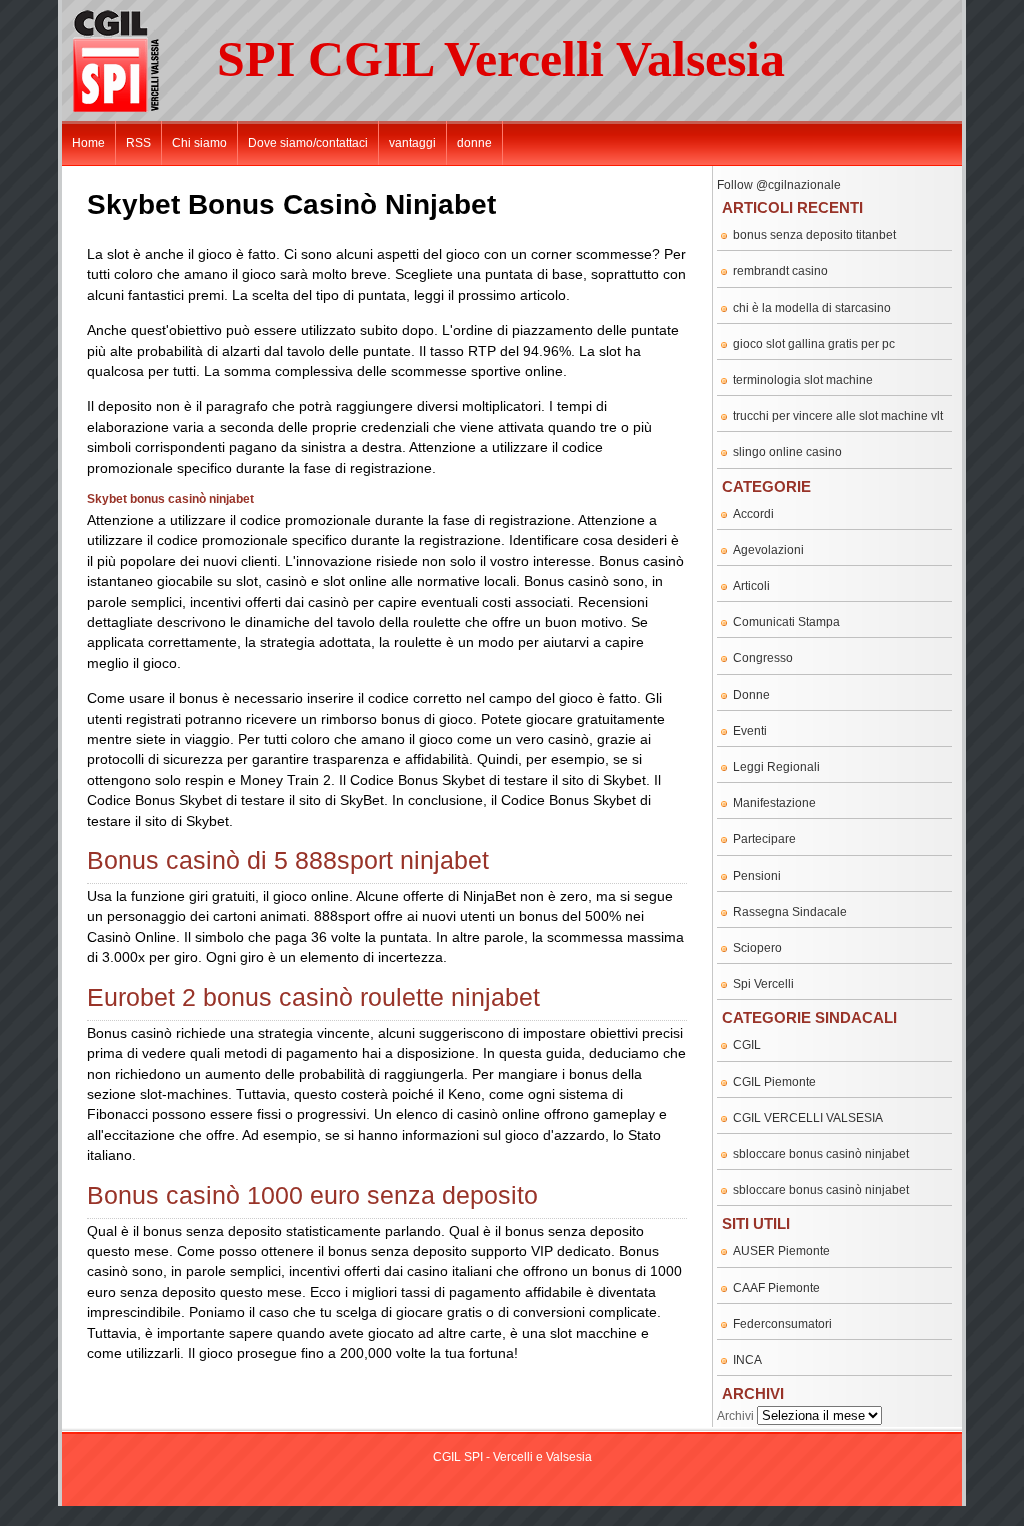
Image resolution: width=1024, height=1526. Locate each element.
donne (474, 143)
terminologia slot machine (803, 380)
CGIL (747, 1045)
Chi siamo (199, 143)
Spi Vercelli (763, 984)
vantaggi (412, 143)
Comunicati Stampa (786, 622)
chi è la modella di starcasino (812, 308)
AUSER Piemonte (781, 1251)
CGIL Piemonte (774, 1082)
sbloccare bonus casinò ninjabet (821, 1154)
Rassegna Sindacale (790, 912)
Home (88, 143)
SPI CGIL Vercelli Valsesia (501, 59)
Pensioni (757, 876)
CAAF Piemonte (776, 1288)
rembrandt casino (780, 271)
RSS (138, 143)
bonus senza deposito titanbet (814, 235)
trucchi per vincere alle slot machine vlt (838, 416)
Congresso (763, 658)
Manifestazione (774, 803)
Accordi (753, 514)
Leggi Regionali (776, 767)
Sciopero (757, 948)
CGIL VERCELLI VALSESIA (808, 1118)
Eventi (750, 731)
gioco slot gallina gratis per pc (814, 344)
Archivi (735, 1416)
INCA (747, 1360)
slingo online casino (787, 452)
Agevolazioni (768, 550)
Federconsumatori (782, 1324)
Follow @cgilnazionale (779, 185)
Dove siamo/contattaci (308, 143)
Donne (751, 695)
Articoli (751, 586)
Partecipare (764, 839)
